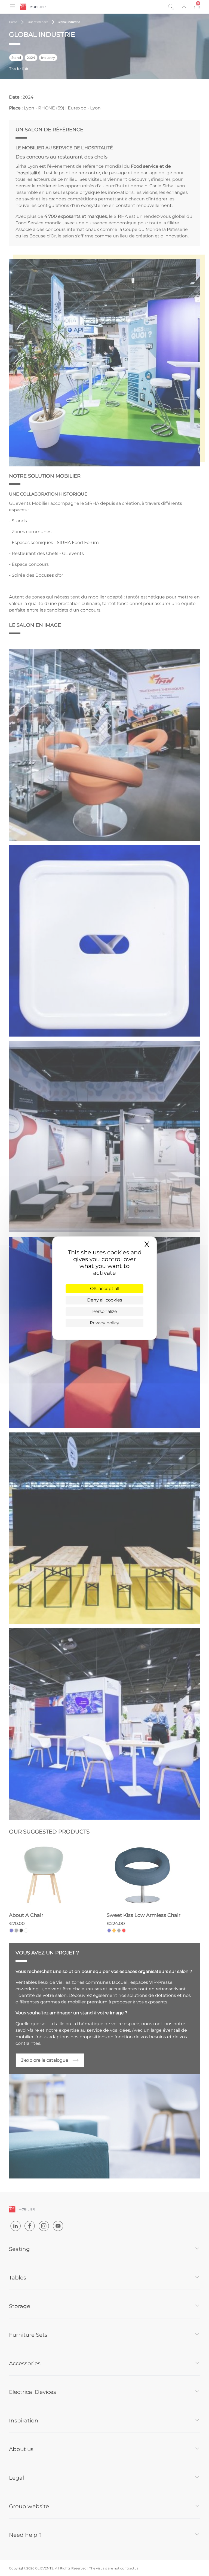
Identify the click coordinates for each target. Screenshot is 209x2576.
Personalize (105, 1311)
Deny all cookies (105, 1300)
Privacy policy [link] (104, 1323)
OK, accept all (105, 1289)
